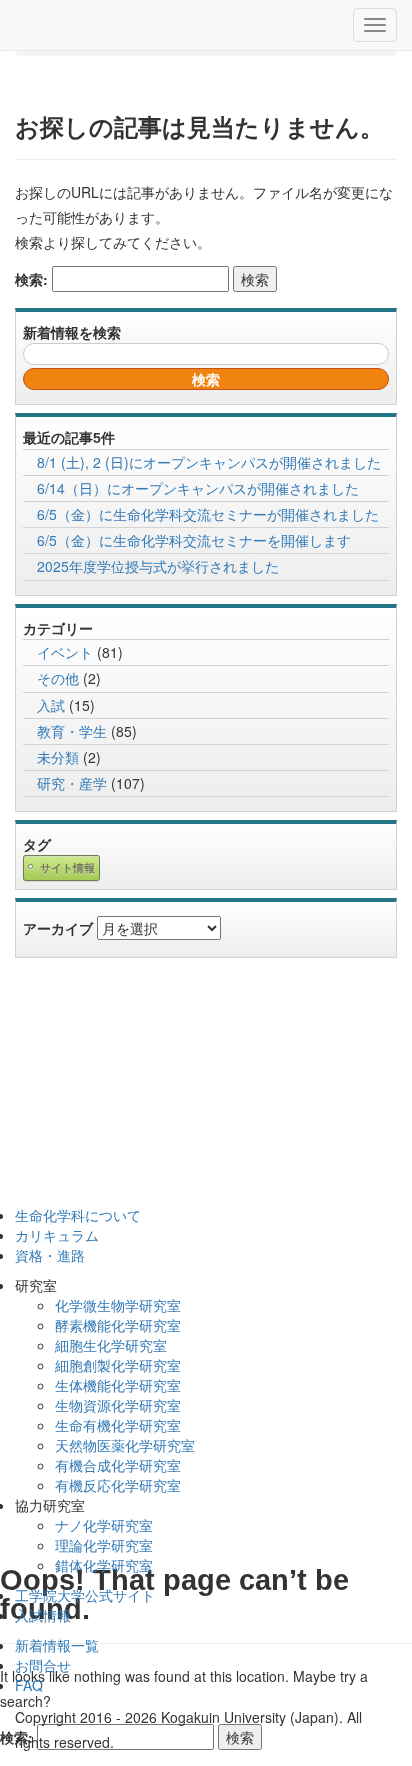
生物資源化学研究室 (118, 1405)
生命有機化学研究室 (118, 1425)
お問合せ (43, 1665)
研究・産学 (72, 783)
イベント (65, 652)
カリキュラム (57, 1235)
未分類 (58, 757)
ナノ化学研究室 (104, 1525)
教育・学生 (72, 731)
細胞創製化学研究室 (118, 1365)
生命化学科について (78, 1215)
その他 (58, 678)
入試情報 (43, 1615)
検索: (31, 279)
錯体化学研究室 (104, 1565)
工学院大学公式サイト (85, 1595)
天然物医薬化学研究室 (125, 1445)
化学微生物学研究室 (118, 1305)
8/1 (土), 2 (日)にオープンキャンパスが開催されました (209, 462)
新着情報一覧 (57, 1645)
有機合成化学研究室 (118, 1465)
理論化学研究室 (104, 1545)
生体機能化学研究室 (118, 1385)
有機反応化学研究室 (118, 1485)
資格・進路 (50, 1255)
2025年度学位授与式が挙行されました (158, 566)
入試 (51, 705)
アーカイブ (58, 928)
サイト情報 (67, 868)
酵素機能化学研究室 (118, 1325)
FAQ (29, 1685)
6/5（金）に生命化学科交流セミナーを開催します (194, 540)
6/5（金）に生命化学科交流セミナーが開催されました (208, 514)
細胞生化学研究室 (111, 1345)
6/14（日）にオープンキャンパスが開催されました (198, 488)
